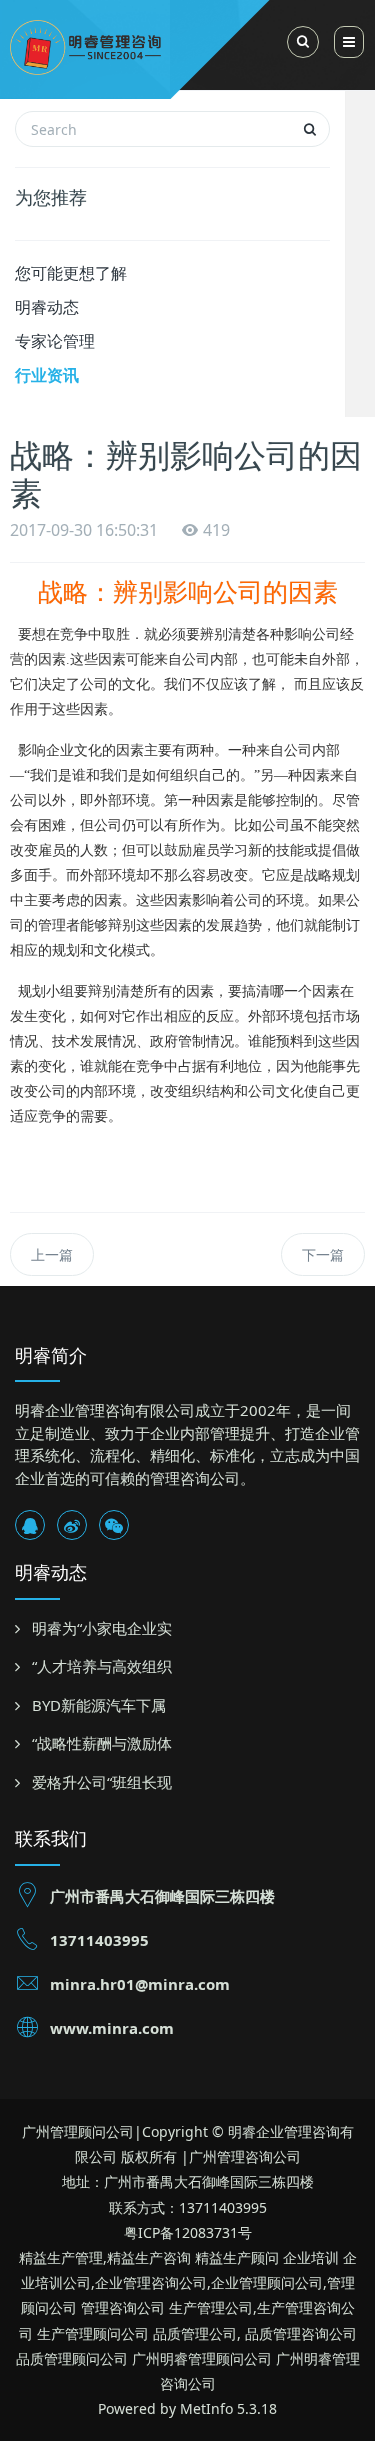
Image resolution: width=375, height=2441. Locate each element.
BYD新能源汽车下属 (99, 1705)
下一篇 (323, 1254)
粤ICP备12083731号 (188, 2232)
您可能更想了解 (71, 273)
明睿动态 (47, 307)
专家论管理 (55, 341)
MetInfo (206, 2408)
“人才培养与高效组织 (102, 1666)
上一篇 (52, 1254)
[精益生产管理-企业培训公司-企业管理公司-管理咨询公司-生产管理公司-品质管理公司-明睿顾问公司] (156, 45)
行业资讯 (47, 375)
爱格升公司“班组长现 (102, 1782)
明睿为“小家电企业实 (102, 1628)
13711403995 (99, 1940)
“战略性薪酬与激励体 (102, 1743)
